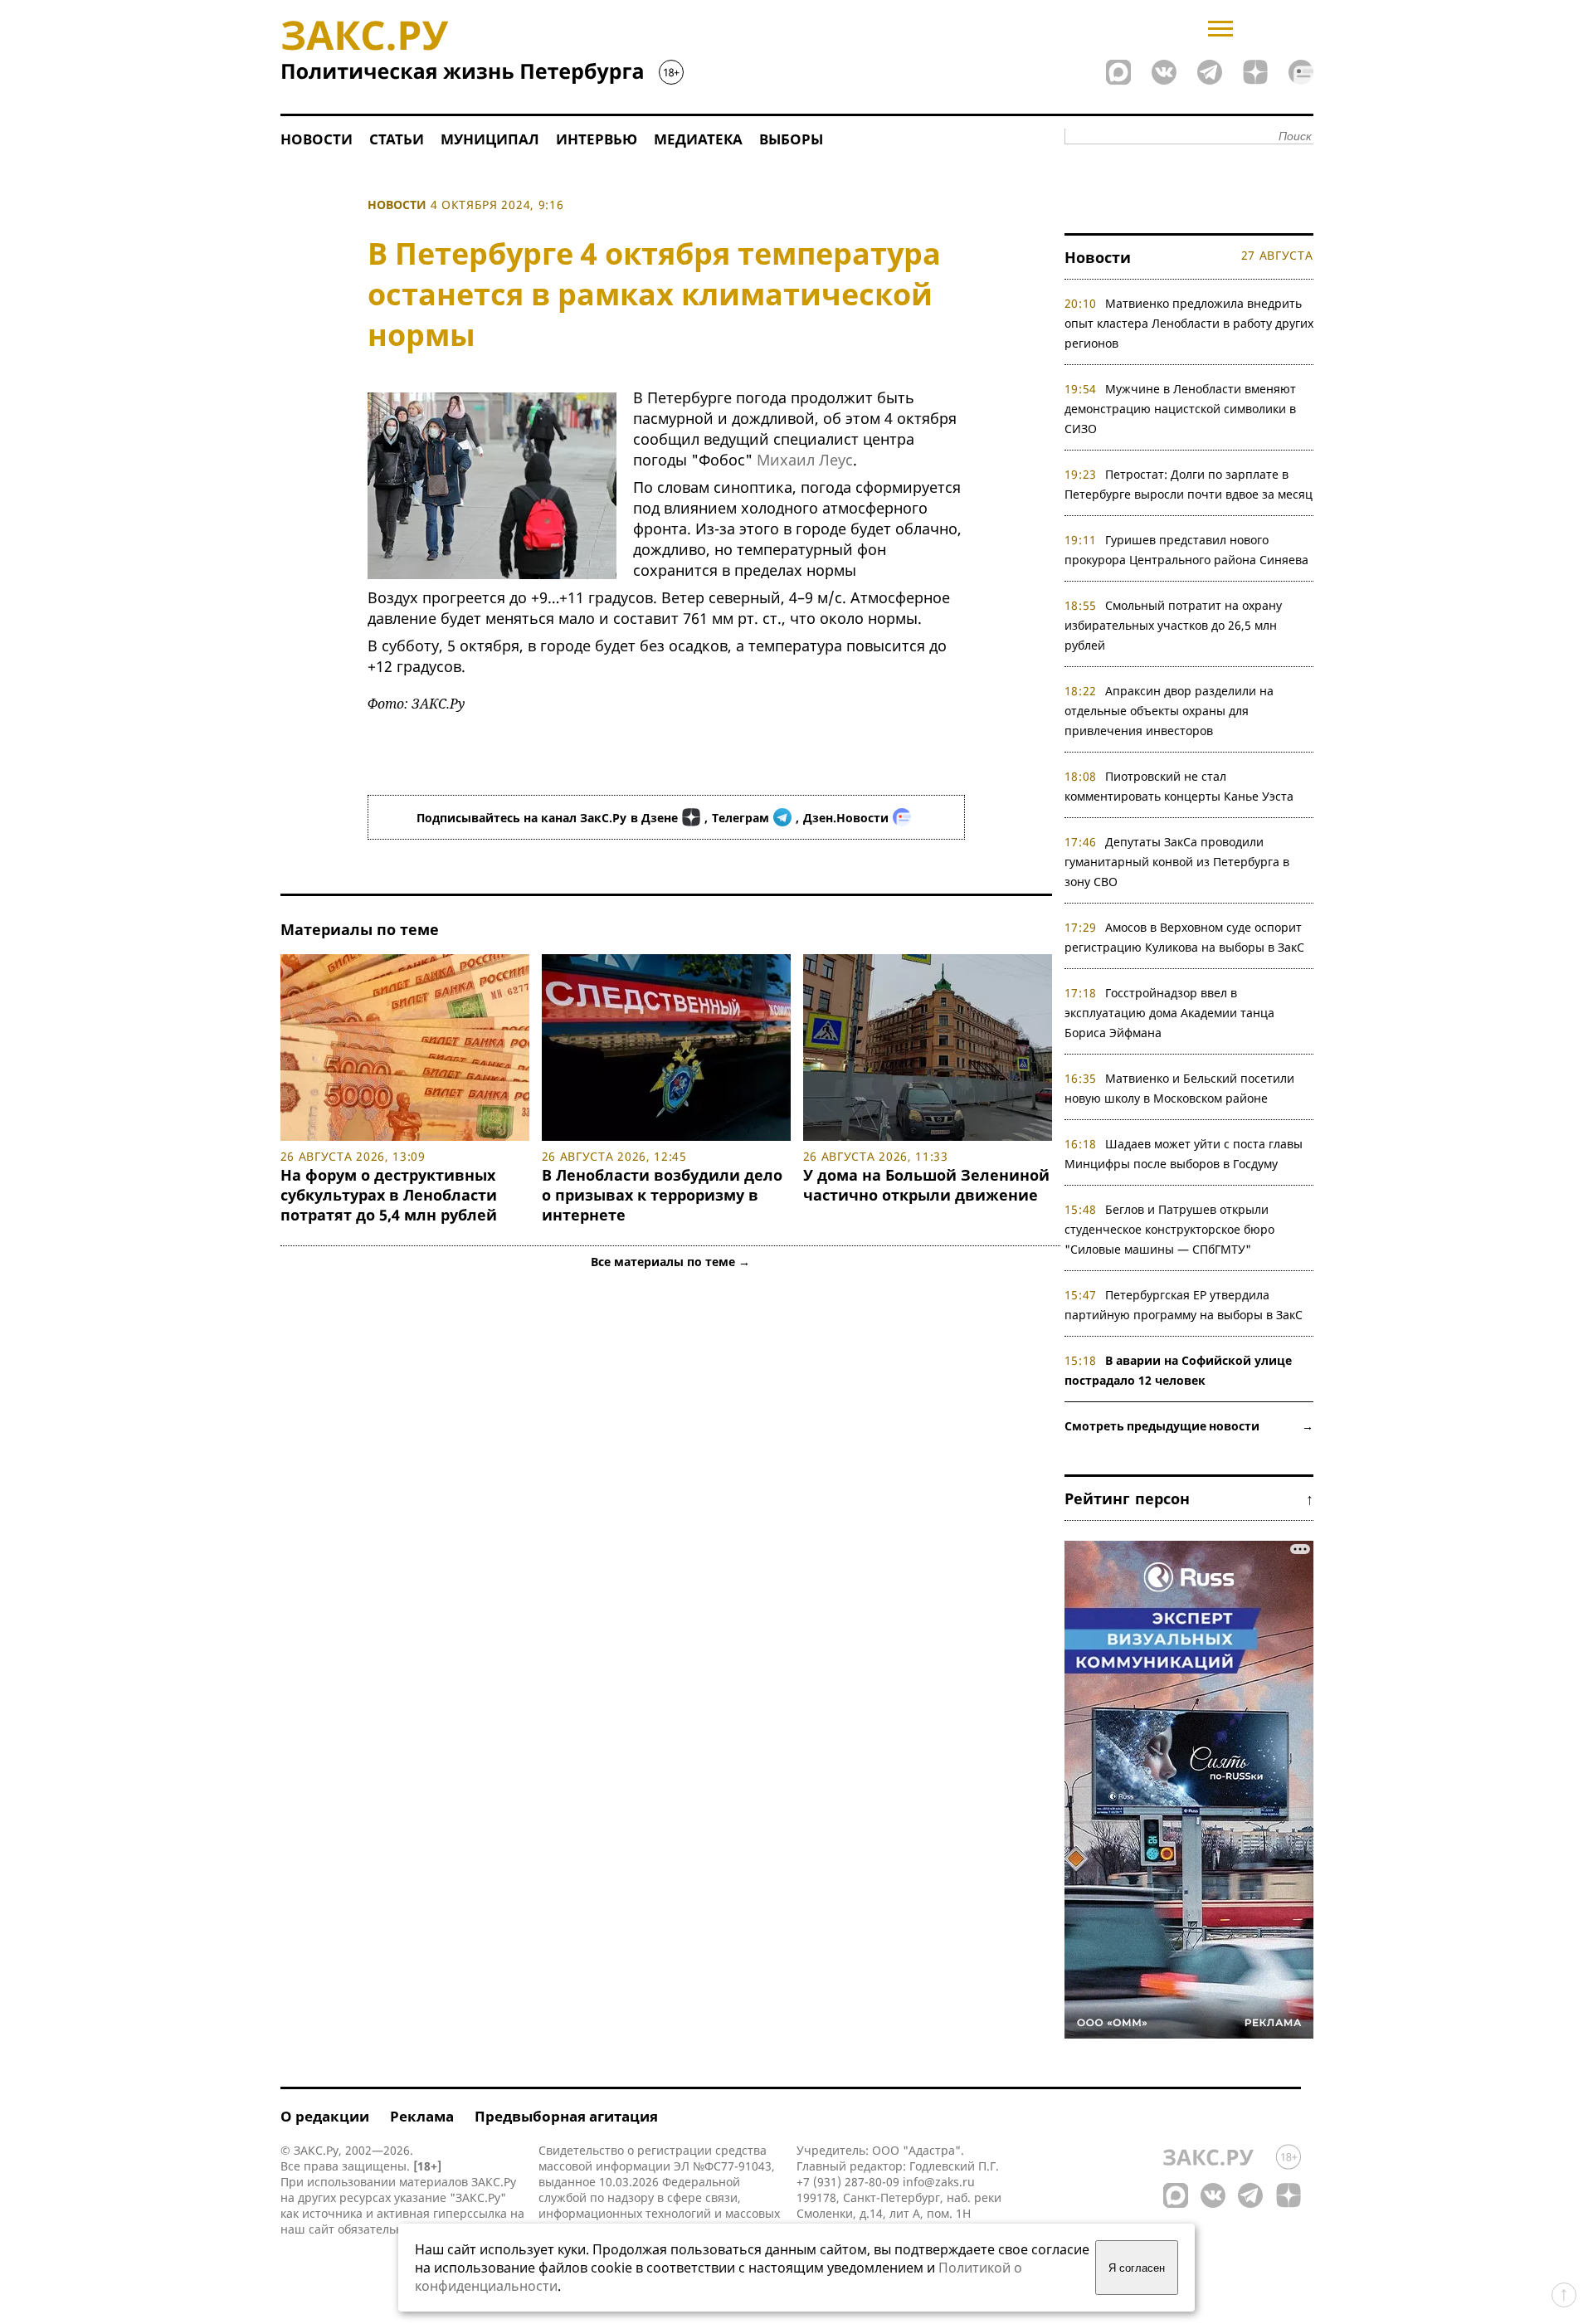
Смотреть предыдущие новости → (1189, 1426)
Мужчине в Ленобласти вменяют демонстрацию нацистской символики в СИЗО (1181, 409)
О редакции (325, 2116)
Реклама (422, 2116)
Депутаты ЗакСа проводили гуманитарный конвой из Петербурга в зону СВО (1177, 862)
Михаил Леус (805, 460)
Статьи (397, 139)
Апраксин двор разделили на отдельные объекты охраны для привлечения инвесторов (1169, 711)
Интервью (597, 139)
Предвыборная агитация (566, 2116)
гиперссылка (470, 2213)
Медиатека (698, 139)
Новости (317, 139)
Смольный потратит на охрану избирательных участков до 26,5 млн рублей (1174, 625)
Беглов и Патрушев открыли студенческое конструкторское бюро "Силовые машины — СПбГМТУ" (1169, 1229)
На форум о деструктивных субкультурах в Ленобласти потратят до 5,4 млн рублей (389, 1195)
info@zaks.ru (939, 2182)
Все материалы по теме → (670, 1262)
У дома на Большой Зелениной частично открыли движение (926, 1185)
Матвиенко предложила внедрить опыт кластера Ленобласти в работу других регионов (1189, 323)
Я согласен (1137, 2268)
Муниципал (490, 139)
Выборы (791, 139)
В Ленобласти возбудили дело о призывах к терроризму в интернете (662, 1195)
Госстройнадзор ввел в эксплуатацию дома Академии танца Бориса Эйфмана (1169, 1013)
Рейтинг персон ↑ (1189, 1498)
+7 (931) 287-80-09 (848, 2182)
